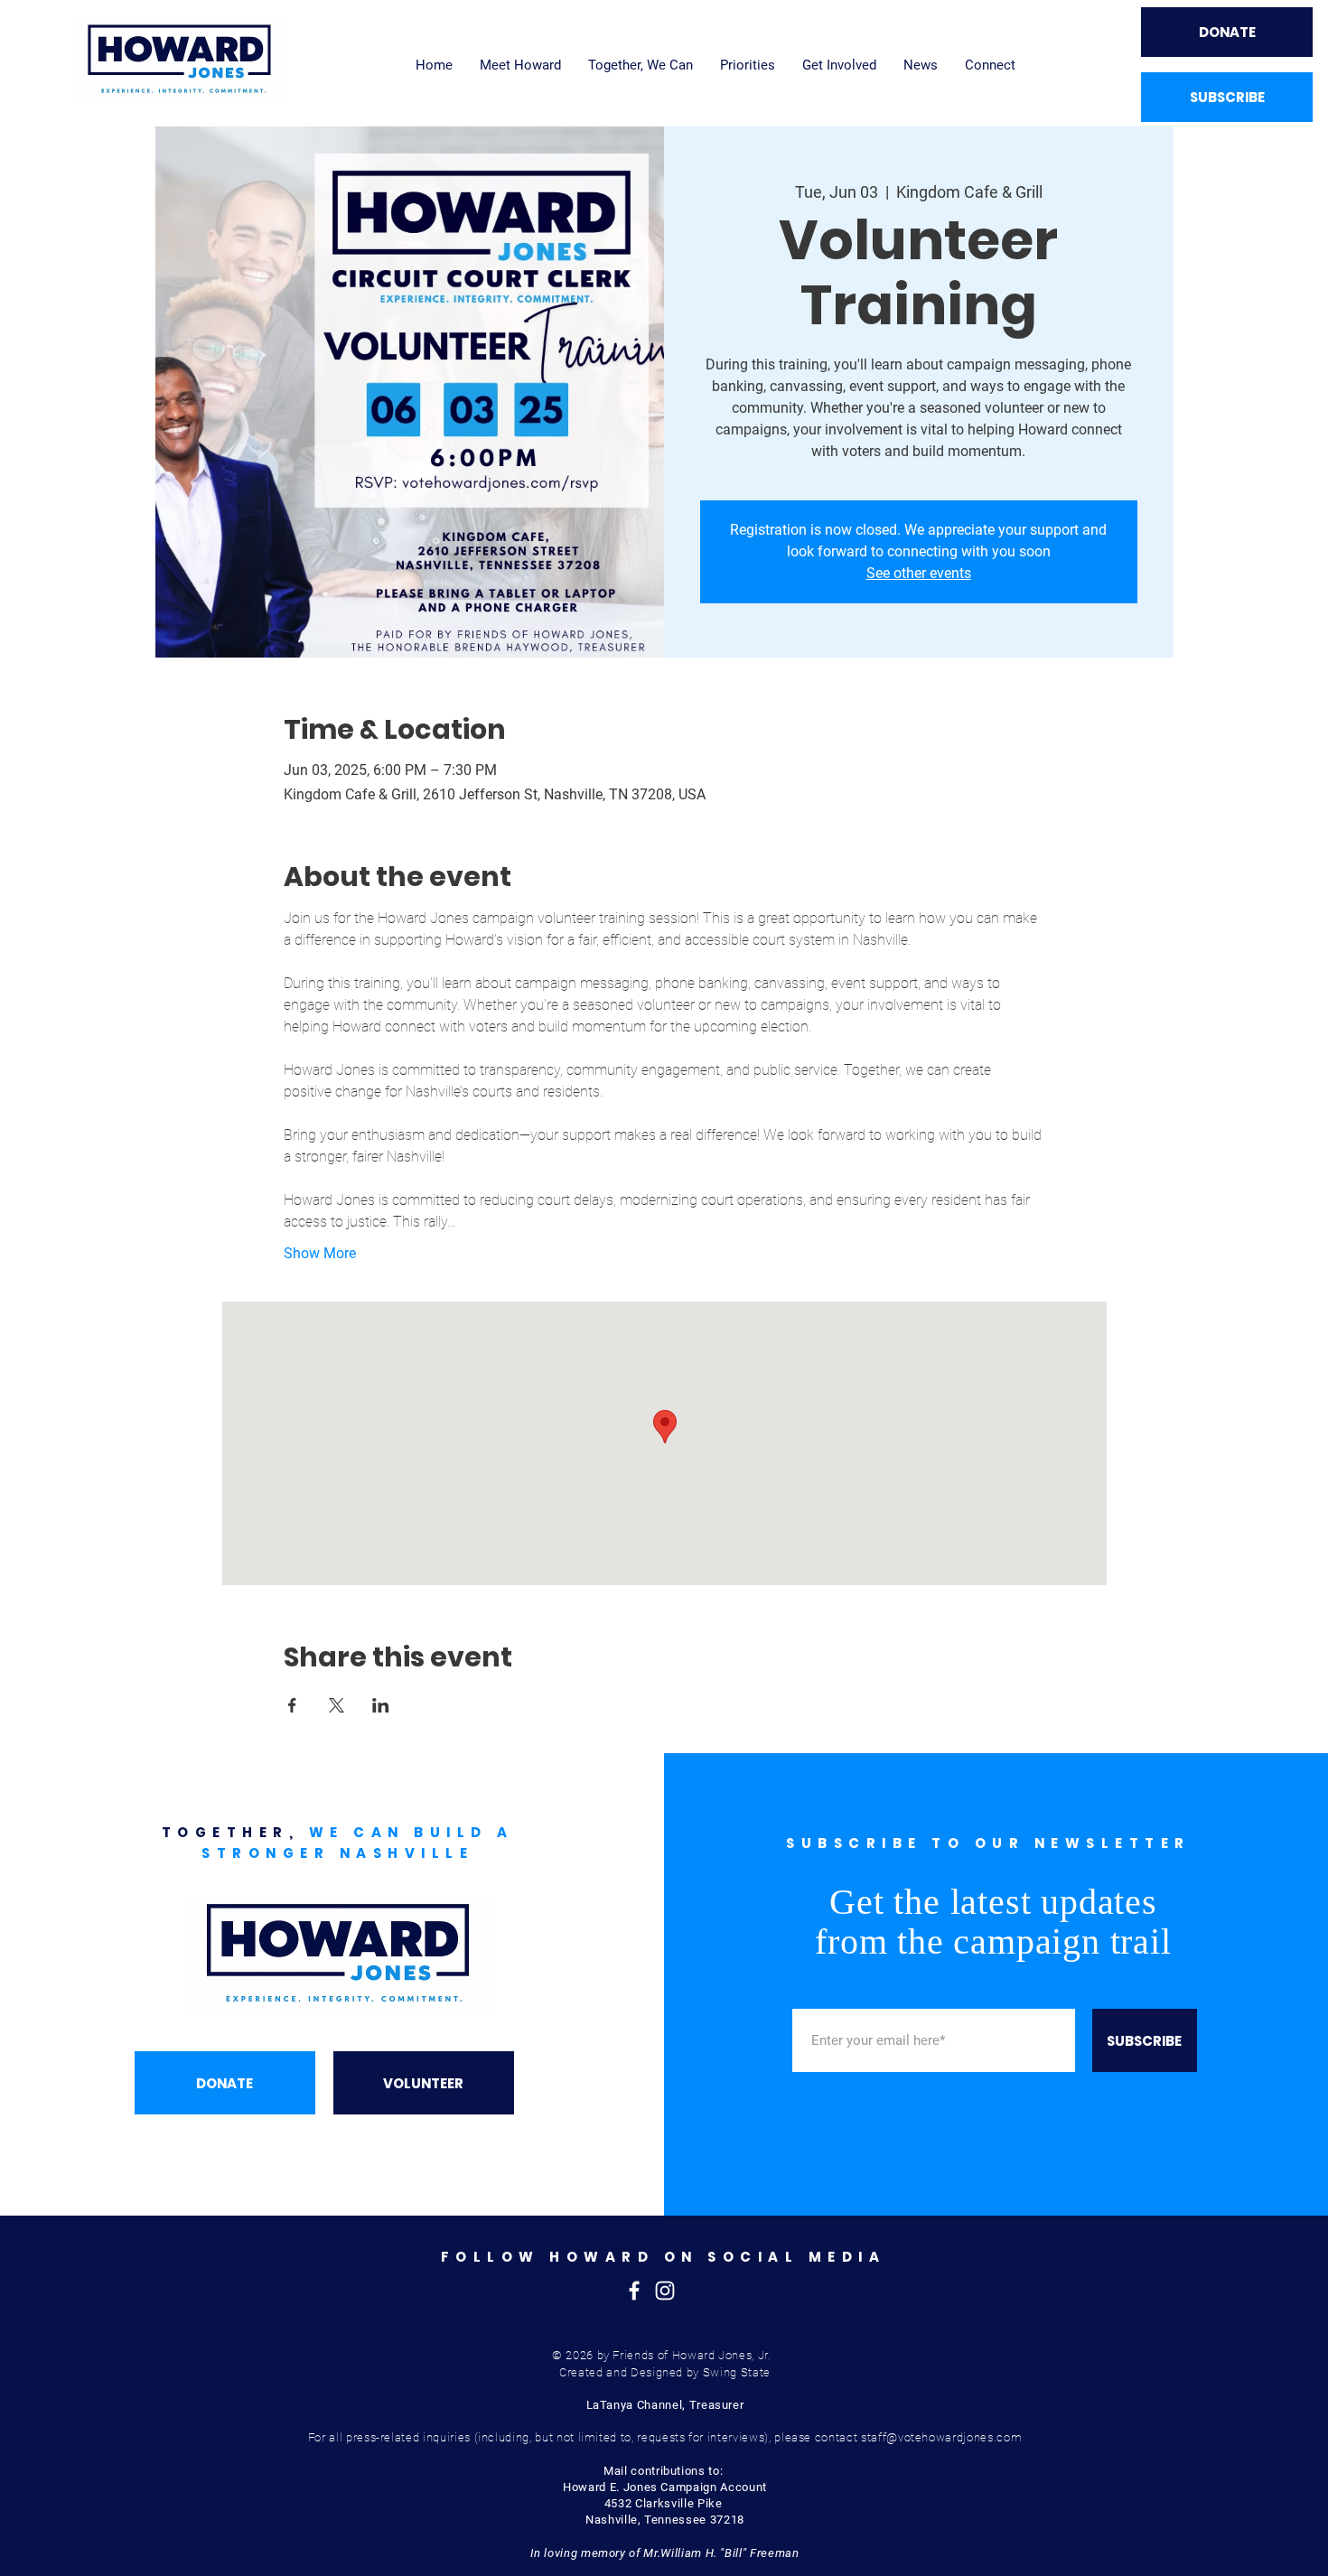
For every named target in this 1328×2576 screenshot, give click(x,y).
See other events (919, 573)
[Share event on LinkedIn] (381, 1705)
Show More (320, 1253)
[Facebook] (634, 2291)
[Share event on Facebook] (292, 1705)
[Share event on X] (337, 1705)
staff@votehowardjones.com (941, 2437)
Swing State (737, 2372)
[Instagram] (665, 2291)
